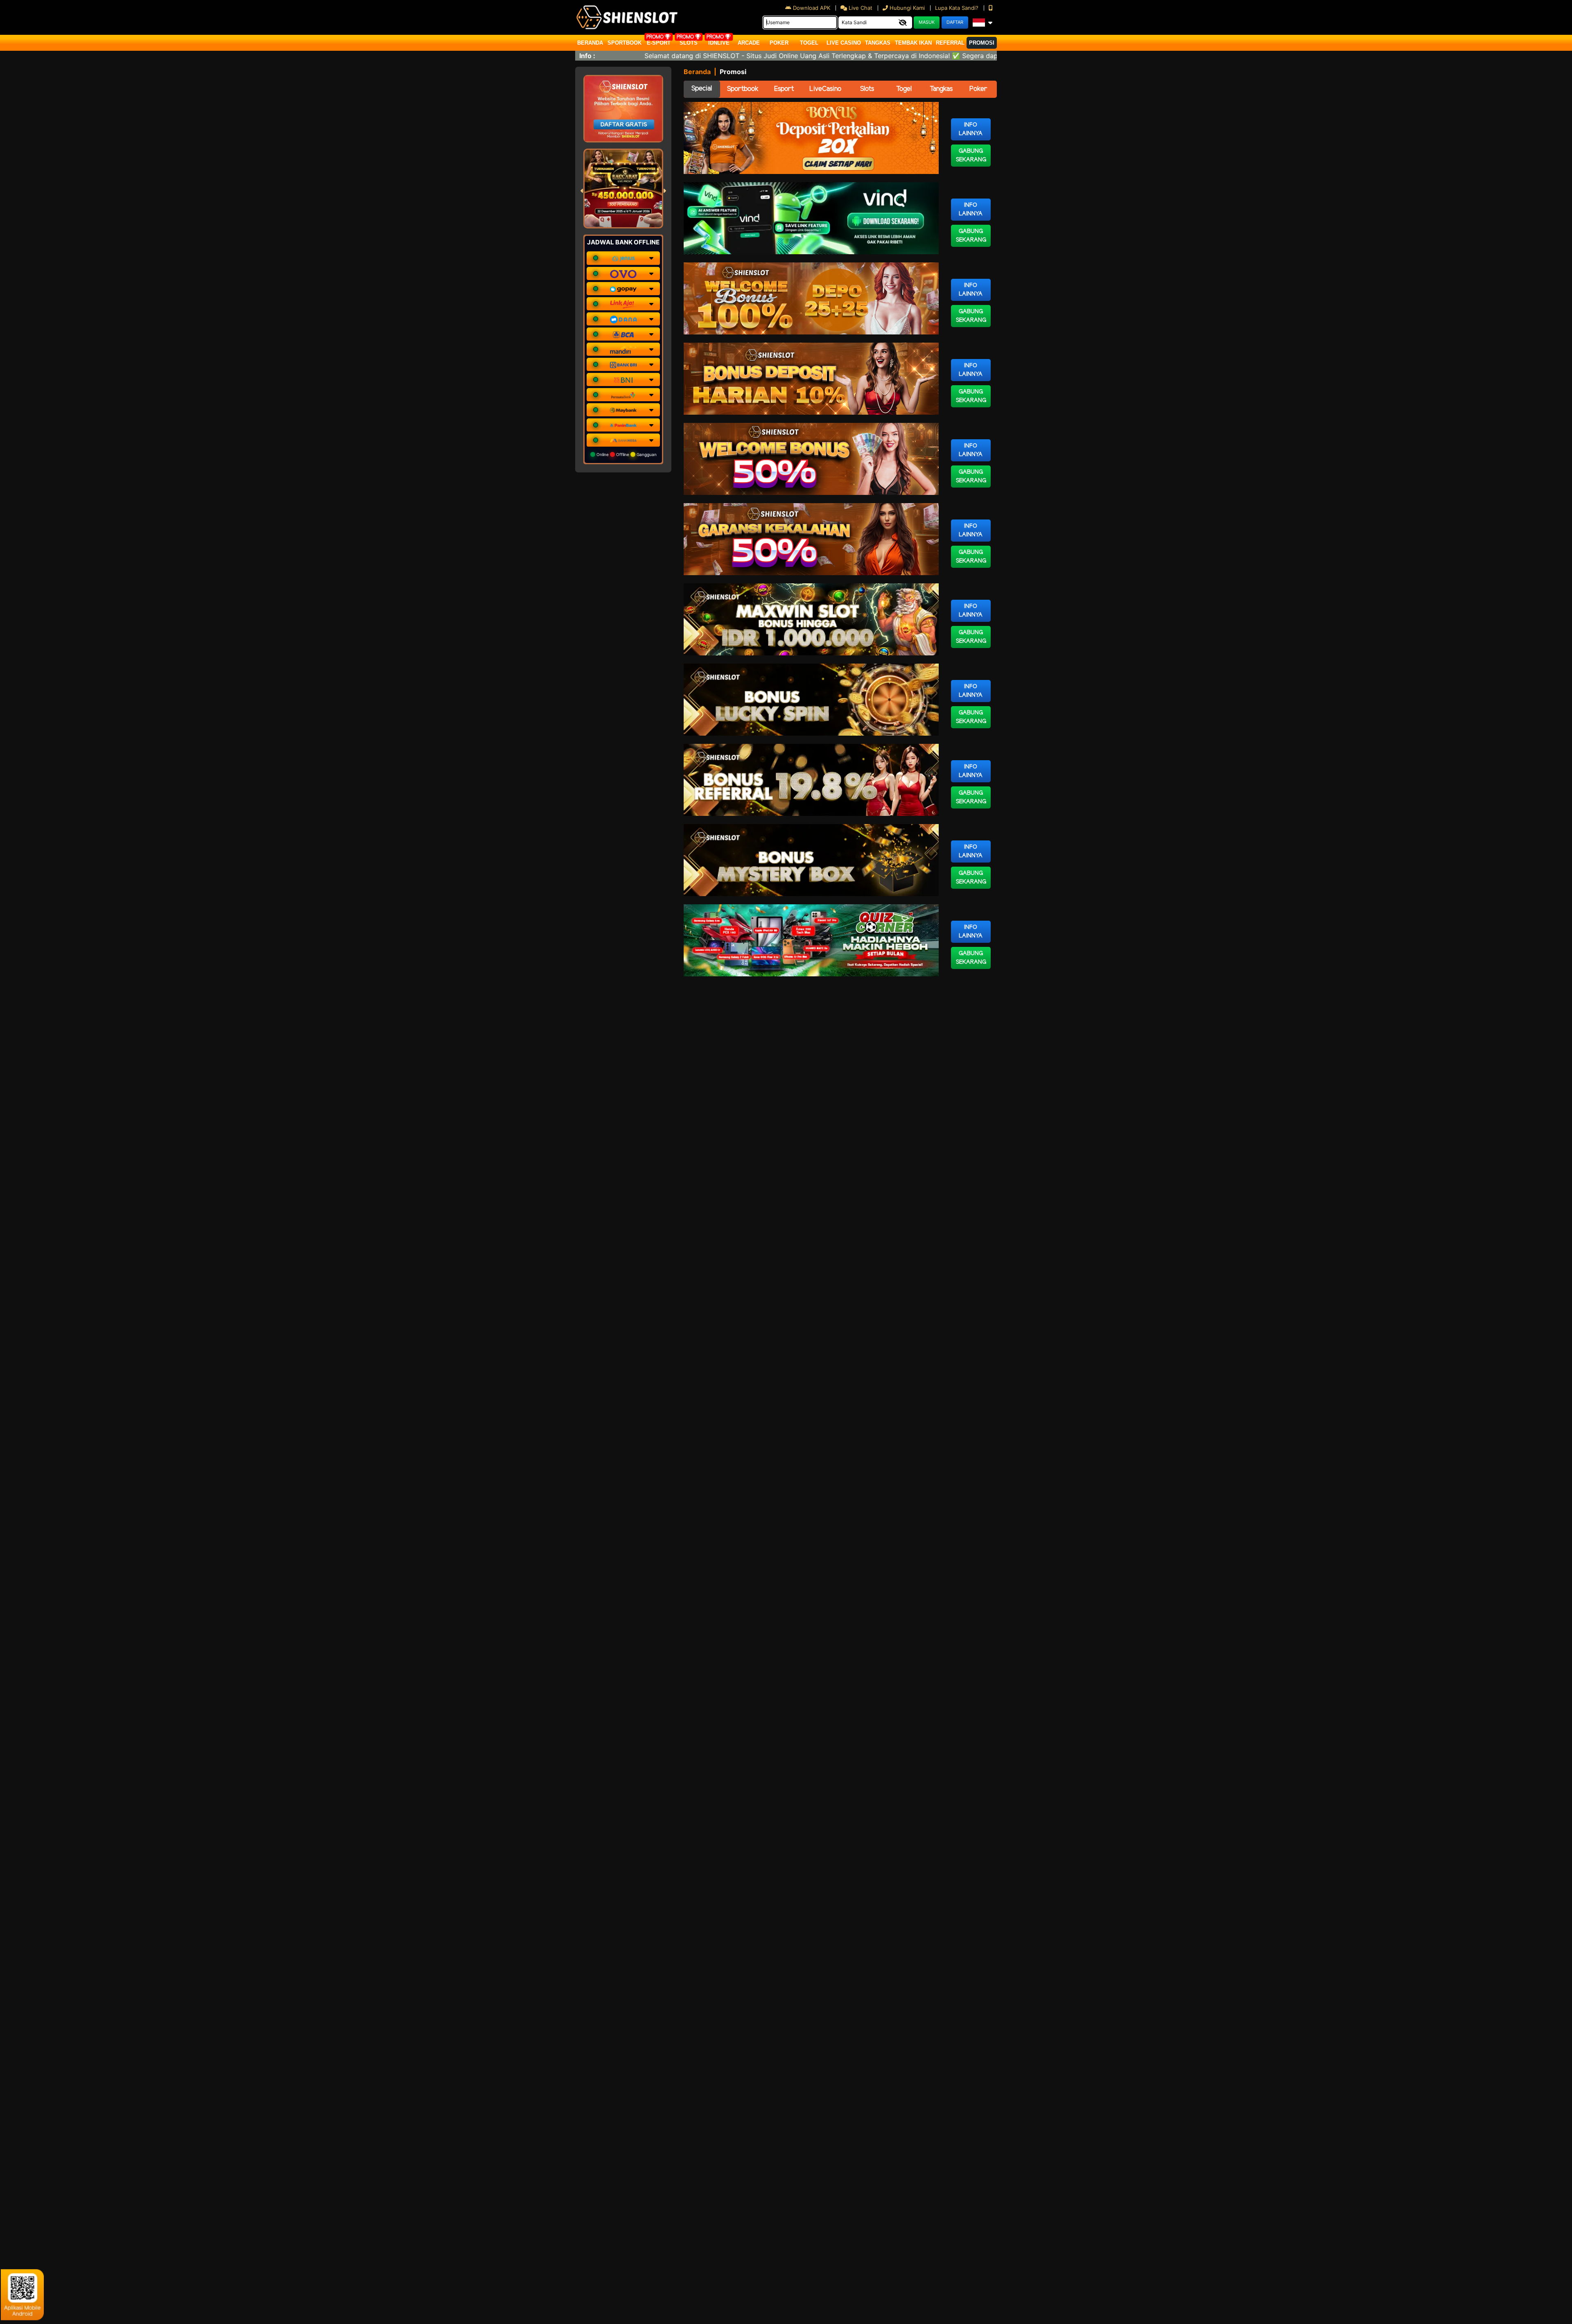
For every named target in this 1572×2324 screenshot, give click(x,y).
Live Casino (844, 43)
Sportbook (625, 43)
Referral (950, 43)
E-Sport (659, 43)
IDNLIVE (719, 43)
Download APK (812, 8)
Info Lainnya (971, 129)
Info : (587, 56)
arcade (749, 43)
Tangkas (878, 43)
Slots (689, 43)
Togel (904, 89)
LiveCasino (825, 89)
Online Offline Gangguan (626, 454)
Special (702, 89)
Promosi (982, 43)
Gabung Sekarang (971, 156)
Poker (779, 43)
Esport (784, 89)
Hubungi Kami (907, 8)
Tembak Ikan (913, 43)
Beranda (590, 43)
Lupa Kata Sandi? (958, 8)
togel (809, 43)
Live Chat (860, 8)
